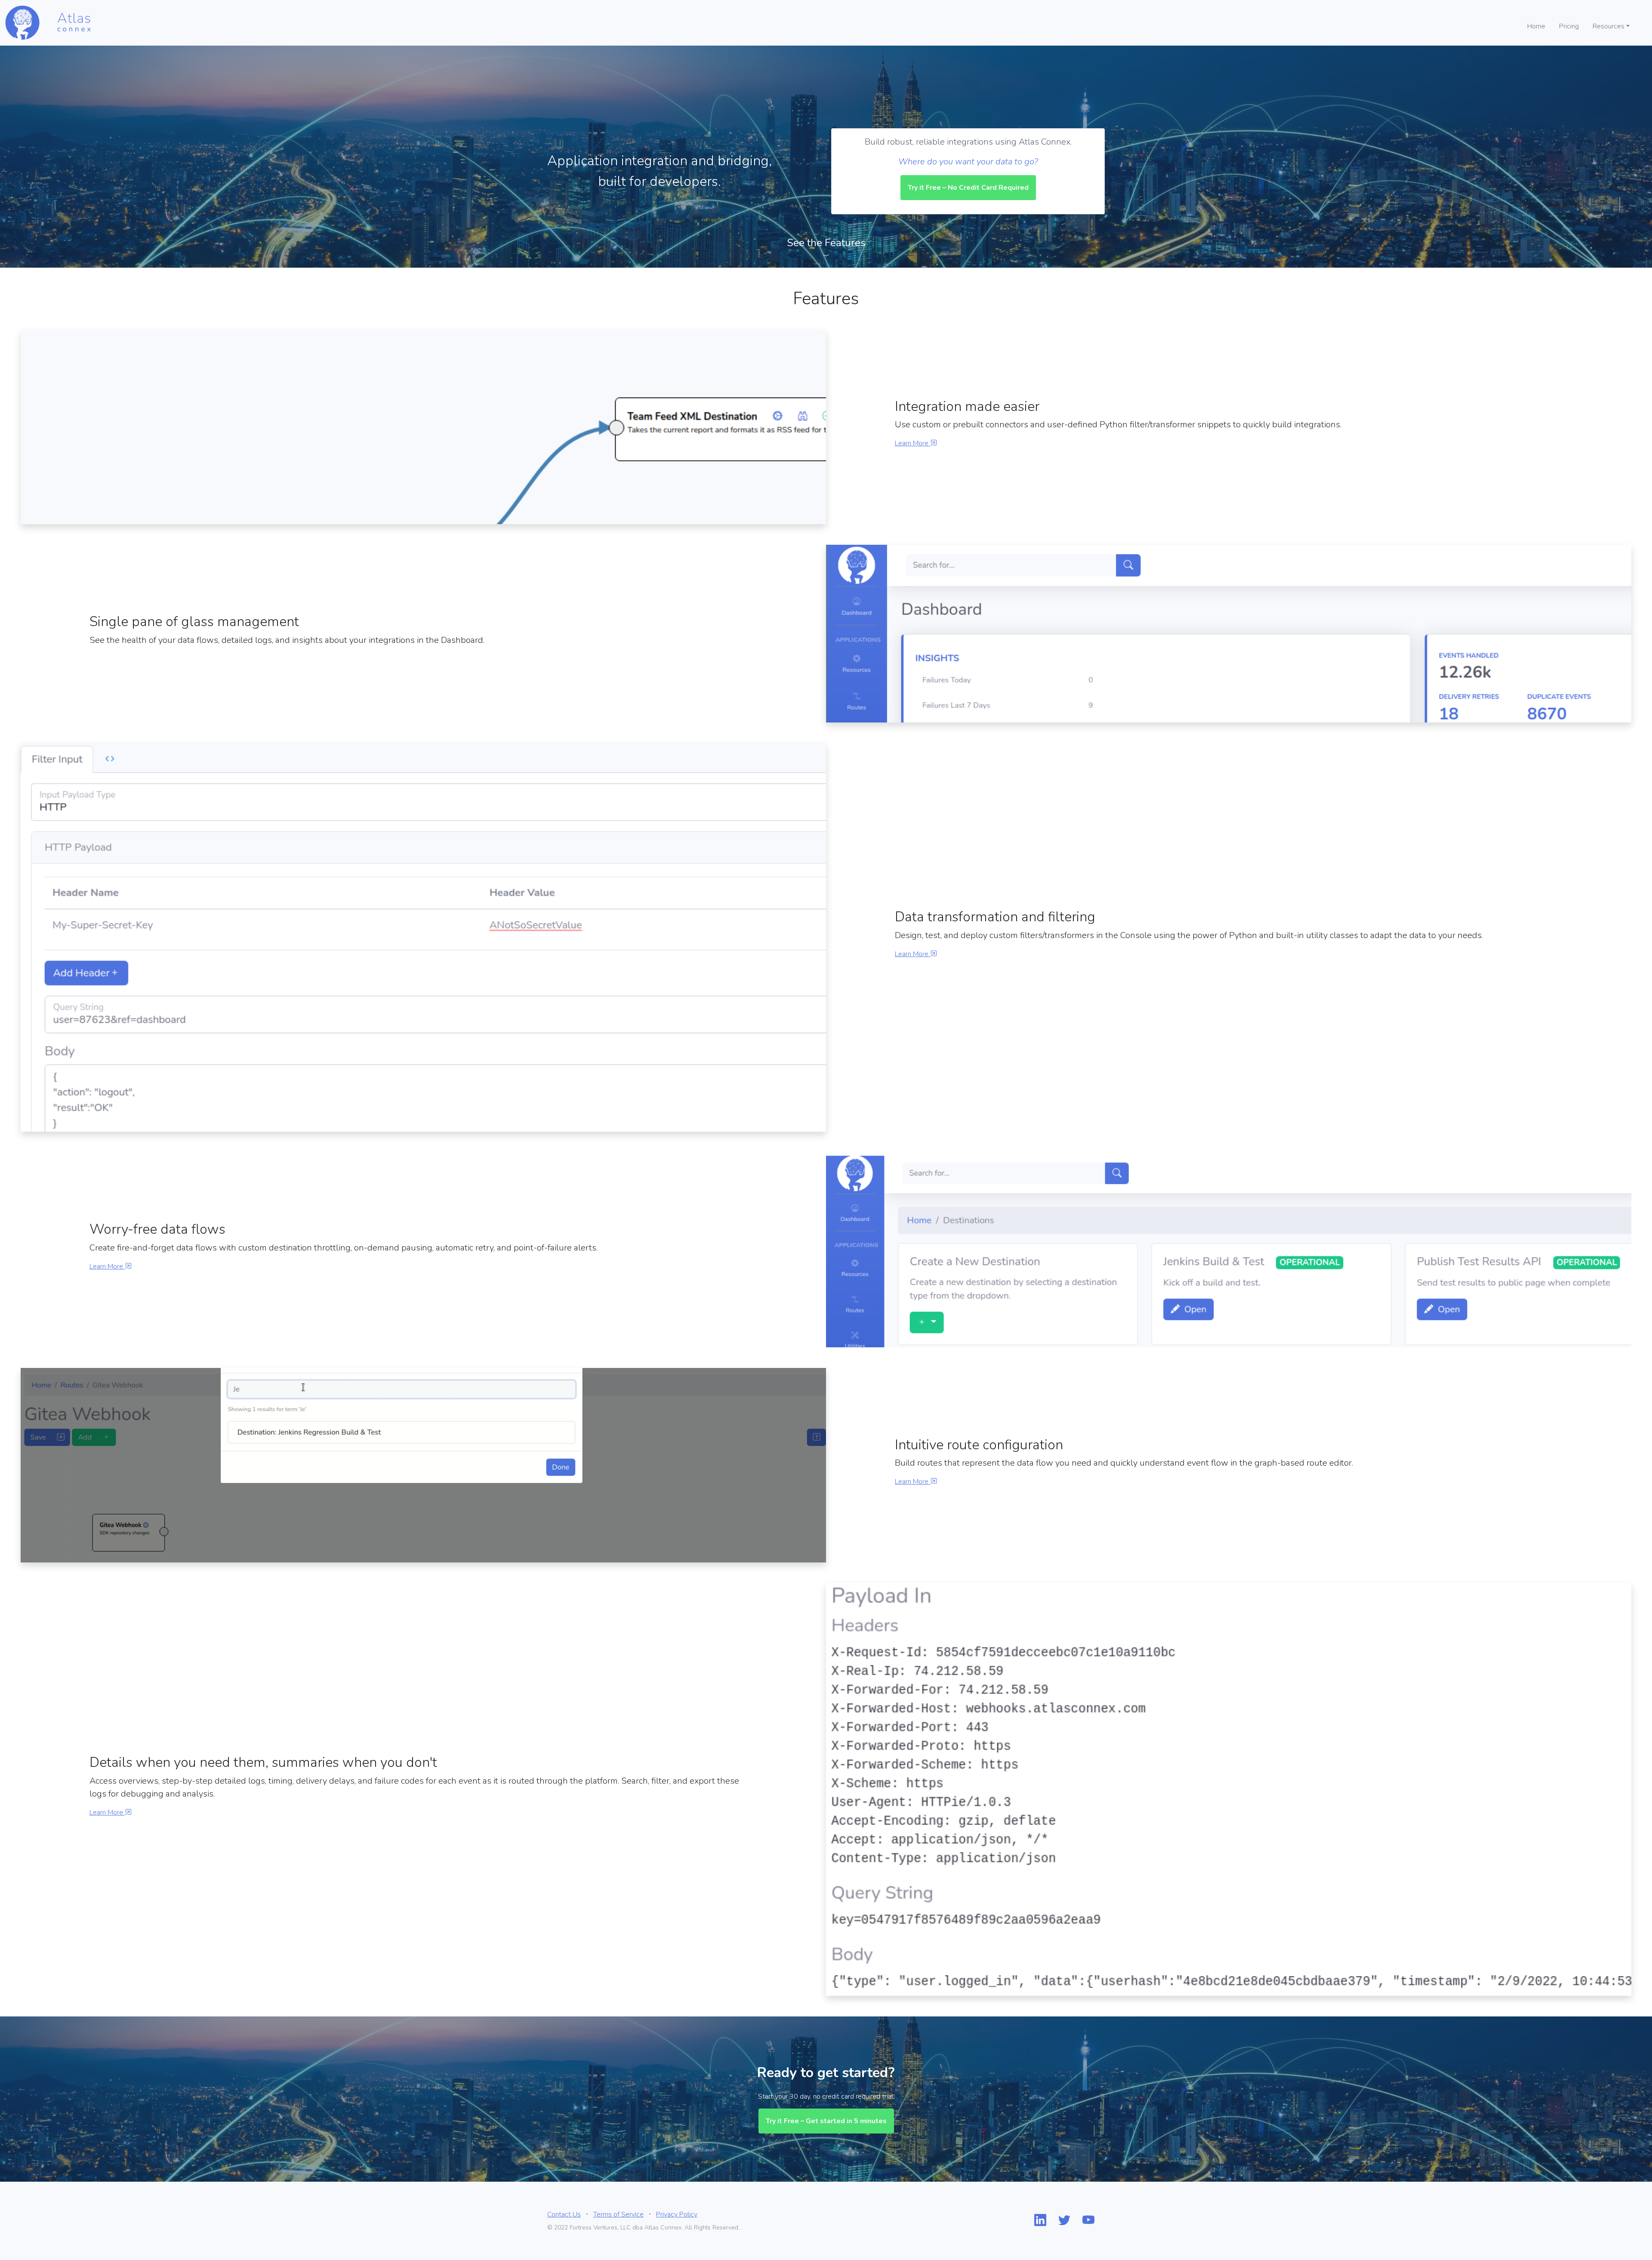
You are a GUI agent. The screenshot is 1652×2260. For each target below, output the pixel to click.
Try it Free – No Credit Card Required (968, 188)
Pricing (1569, 26)
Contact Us (564, 2217)
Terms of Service (618, 2217)
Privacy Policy (677, 2217)
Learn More (912, 443)
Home (1536, 26)
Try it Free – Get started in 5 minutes (826, 2124)
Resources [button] (1609, 26)
